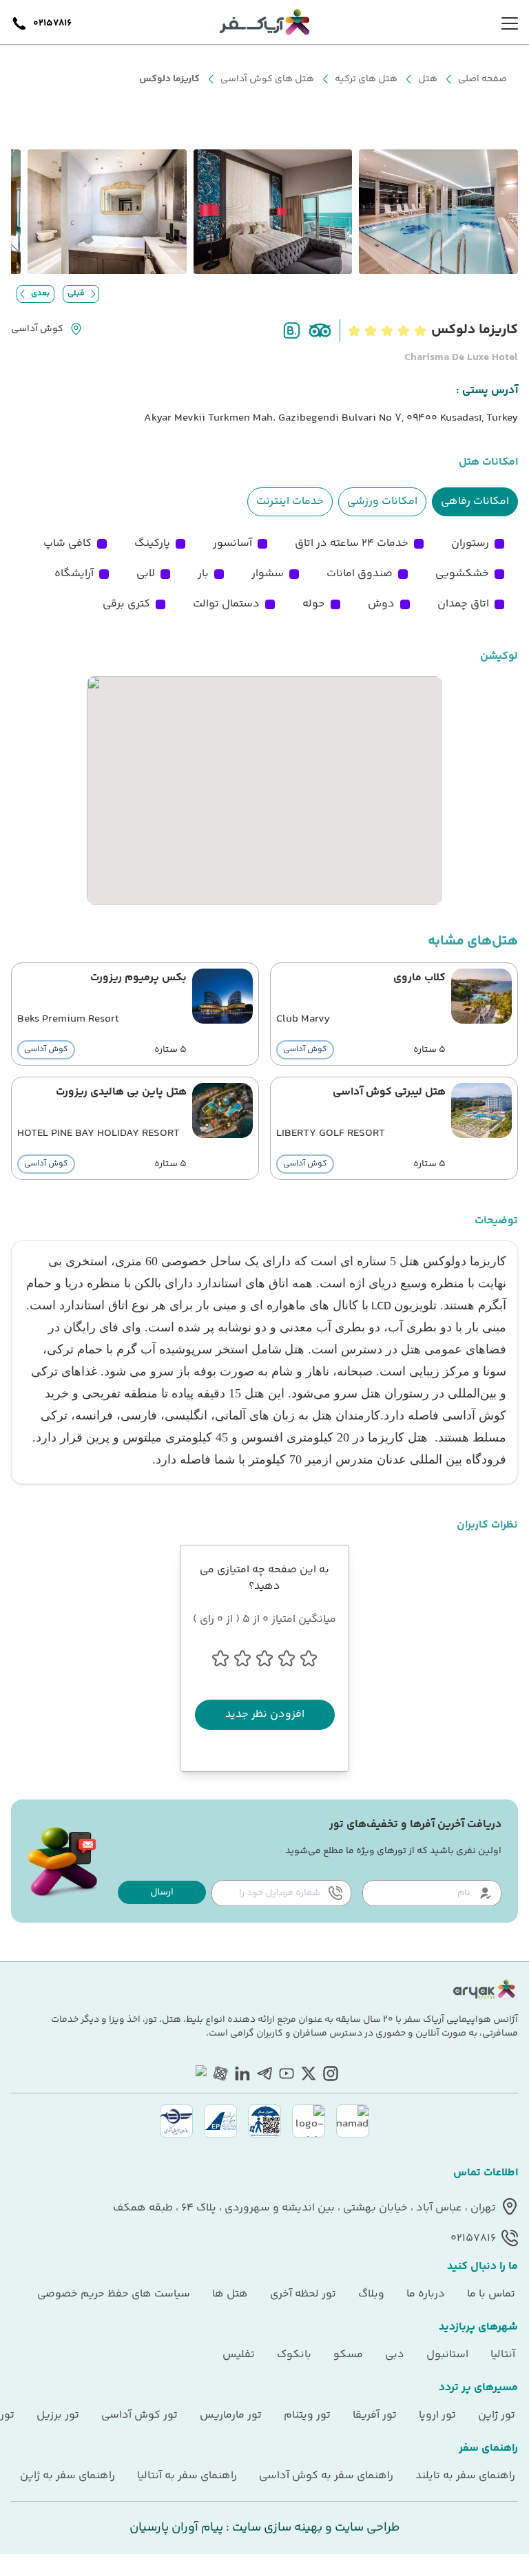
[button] (162, 1892)
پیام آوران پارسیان (176, 2528)
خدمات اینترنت (290, 502)
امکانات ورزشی (382, 502)
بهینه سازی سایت (276, 2528)
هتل (428, 79)
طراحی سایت (366, 2528)
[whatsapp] (198, 2073)
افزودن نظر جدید (265, 1714)
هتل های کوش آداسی (267, 79)
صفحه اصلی (483, 79)
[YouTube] (287, 2073)
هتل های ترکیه (366, 79)
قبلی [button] (76, 294)
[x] (309, 2073)
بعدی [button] (40, 294)
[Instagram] (331, 2073)
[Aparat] (220, 2073)
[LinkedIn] (242, 2073)
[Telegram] (264, 2073)
